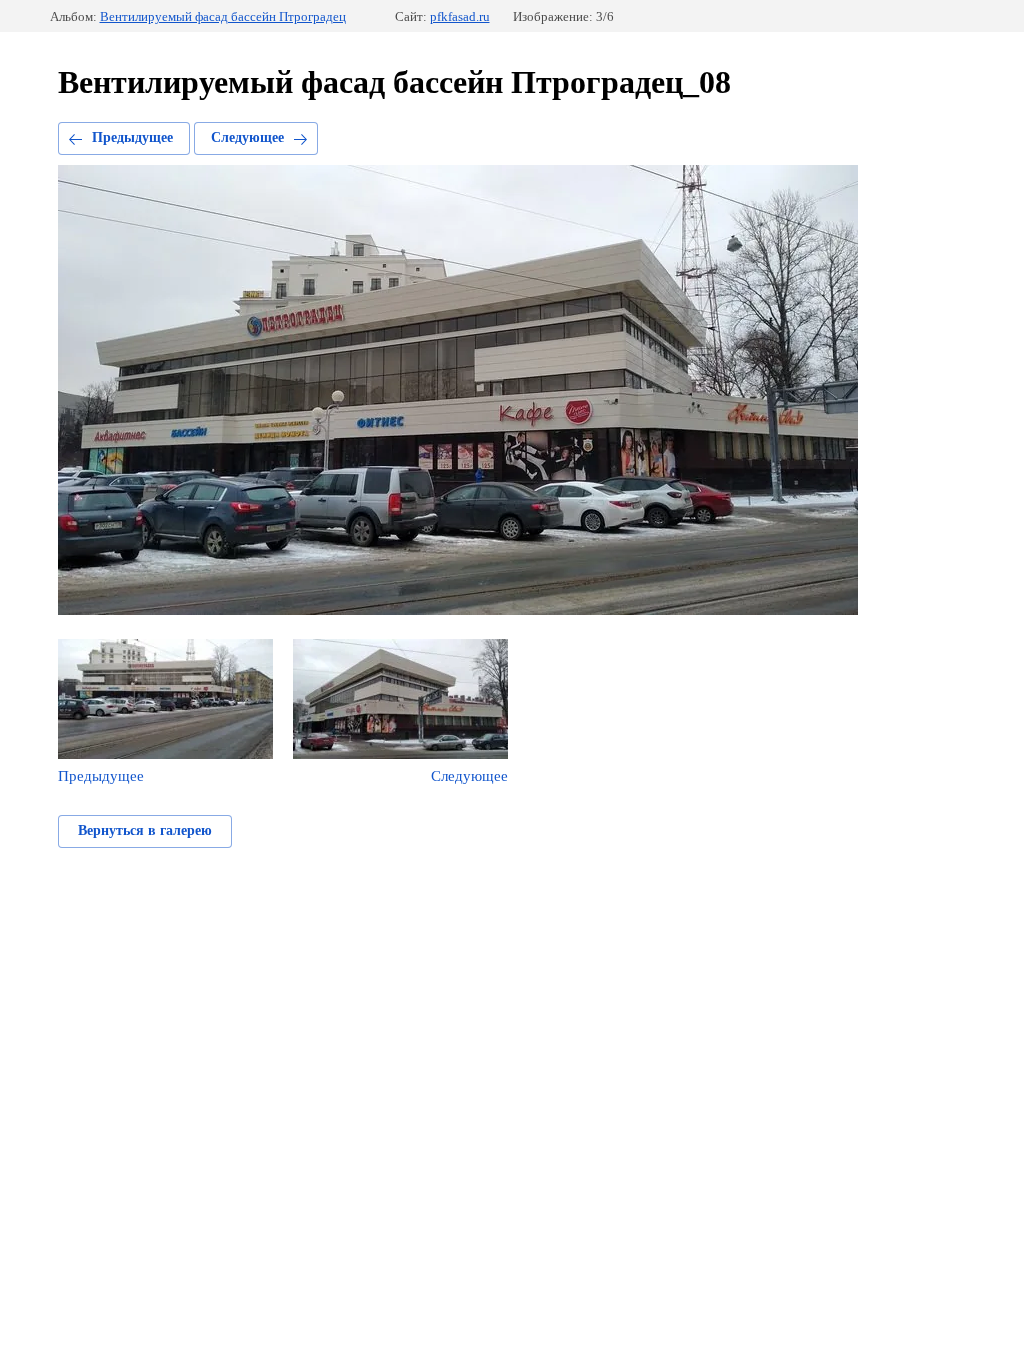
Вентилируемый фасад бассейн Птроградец (223, 16)
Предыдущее (132, 137)
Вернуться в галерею (145, 830)
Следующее (247, 137)
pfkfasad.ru (460, 16)
